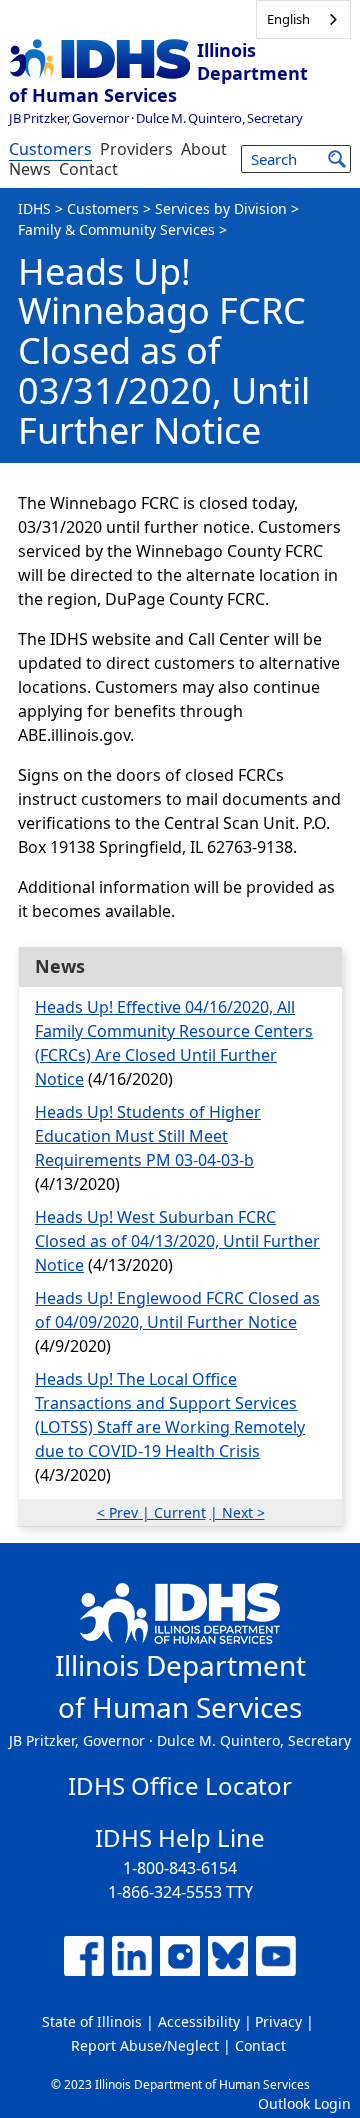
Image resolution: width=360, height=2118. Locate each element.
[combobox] (303, 19)
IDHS (34, 208)
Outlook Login (304, 2103)
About (204, 149)
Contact (88, 169)
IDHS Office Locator (180, 1785)
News (30, 169)
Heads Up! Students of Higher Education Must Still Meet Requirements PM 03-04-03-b (148, 1136)
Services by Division (221, 208)
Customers (50, 149)
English (288, 19)
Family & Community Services (116, 229)
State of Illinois (92, 2021)
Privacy (278, 2021)
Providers (136, 149)
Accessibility (199, 2021)
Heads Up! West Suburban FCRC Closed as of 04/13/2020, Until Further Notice (177, 1241)
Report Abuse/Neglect (145, 2045)
